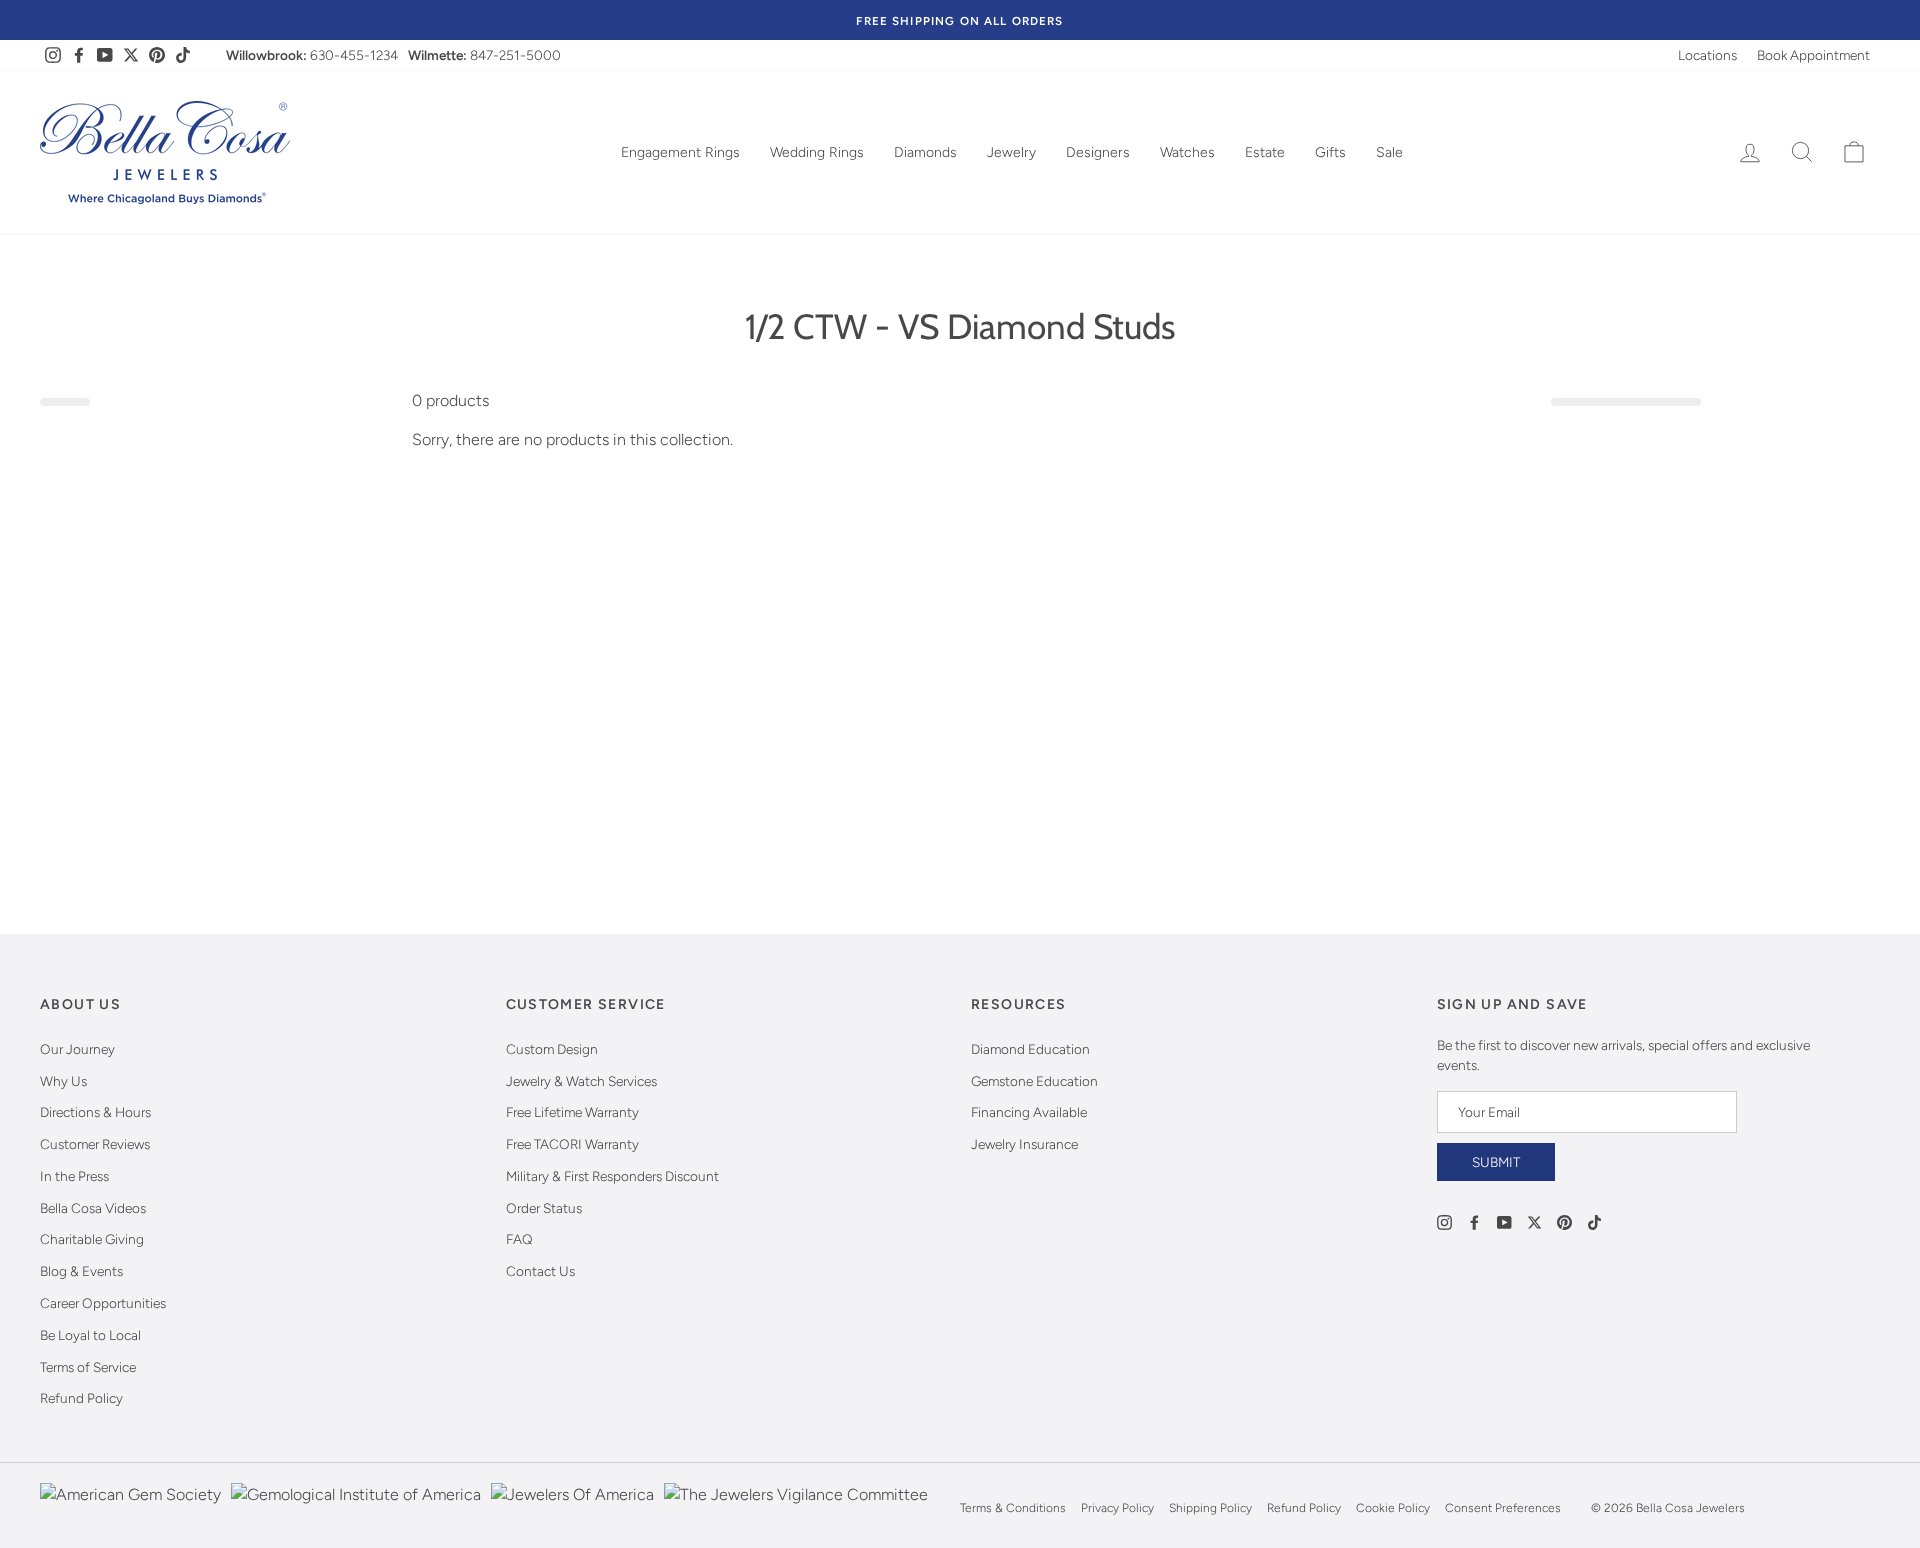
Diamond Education (1030, 1049)
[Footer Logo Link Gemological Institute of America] (356, 1508)
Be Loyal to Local (90, 1335)
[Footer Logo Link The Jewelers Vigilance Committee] (796, 1508)
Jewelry (1011, 152)
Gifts (1330, 152)
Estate (1265, 152)
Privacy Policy (1117, 1508)
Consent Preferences (1503, 1508)
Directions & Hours (95, 1112)
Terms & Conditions (1013, 1508)
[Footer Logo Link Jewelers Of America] (572, 1508)
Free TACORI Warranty (572, 1144)
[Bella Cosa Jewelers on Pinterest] (1564, 1221)
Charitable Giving (92, 1239)
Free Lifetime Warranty (572, 1112)
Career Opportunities (103, 1303)
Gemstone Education (1034, 1081)
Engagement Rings (680, 152)
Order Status (544, 1208)
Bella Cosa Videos (93, 1208)
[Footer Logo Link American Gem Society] (130, 1508)
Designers (1098, 152)
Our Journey (77, 1049)
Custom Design (552, 1049)
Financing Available (1029, 1112)
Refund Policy (81, 1398)
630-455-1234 (354, 55)
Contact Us (540, 1271)
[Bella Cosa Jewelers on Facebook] (1474, 1221)
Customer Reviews (95, 1144)
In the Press (74, 1176)
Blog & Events (81, 1271)
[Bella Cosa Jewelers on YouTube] (1504, 1221)
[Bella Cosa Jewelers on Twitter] (1534, 1221)
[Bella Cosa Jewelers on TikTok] (1594, 1221)
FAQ (519, 1239)
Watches (1187, 152)
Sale (1389, 152)
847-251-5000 (515, 55)
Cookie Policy (1393, 1508)
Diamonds (925, 152)
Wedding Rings (817, 152)
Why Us (63, 1081)
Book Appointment (1813, 55)
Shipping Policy (1210, 1508)
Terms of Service (88, 1367)
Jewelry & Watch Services (581, 1081)
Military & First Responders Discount (612, 1176)
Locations (1707, 55)
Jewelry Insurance (1024, 1144)
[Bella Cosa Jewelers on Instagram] (1444, 1221)
